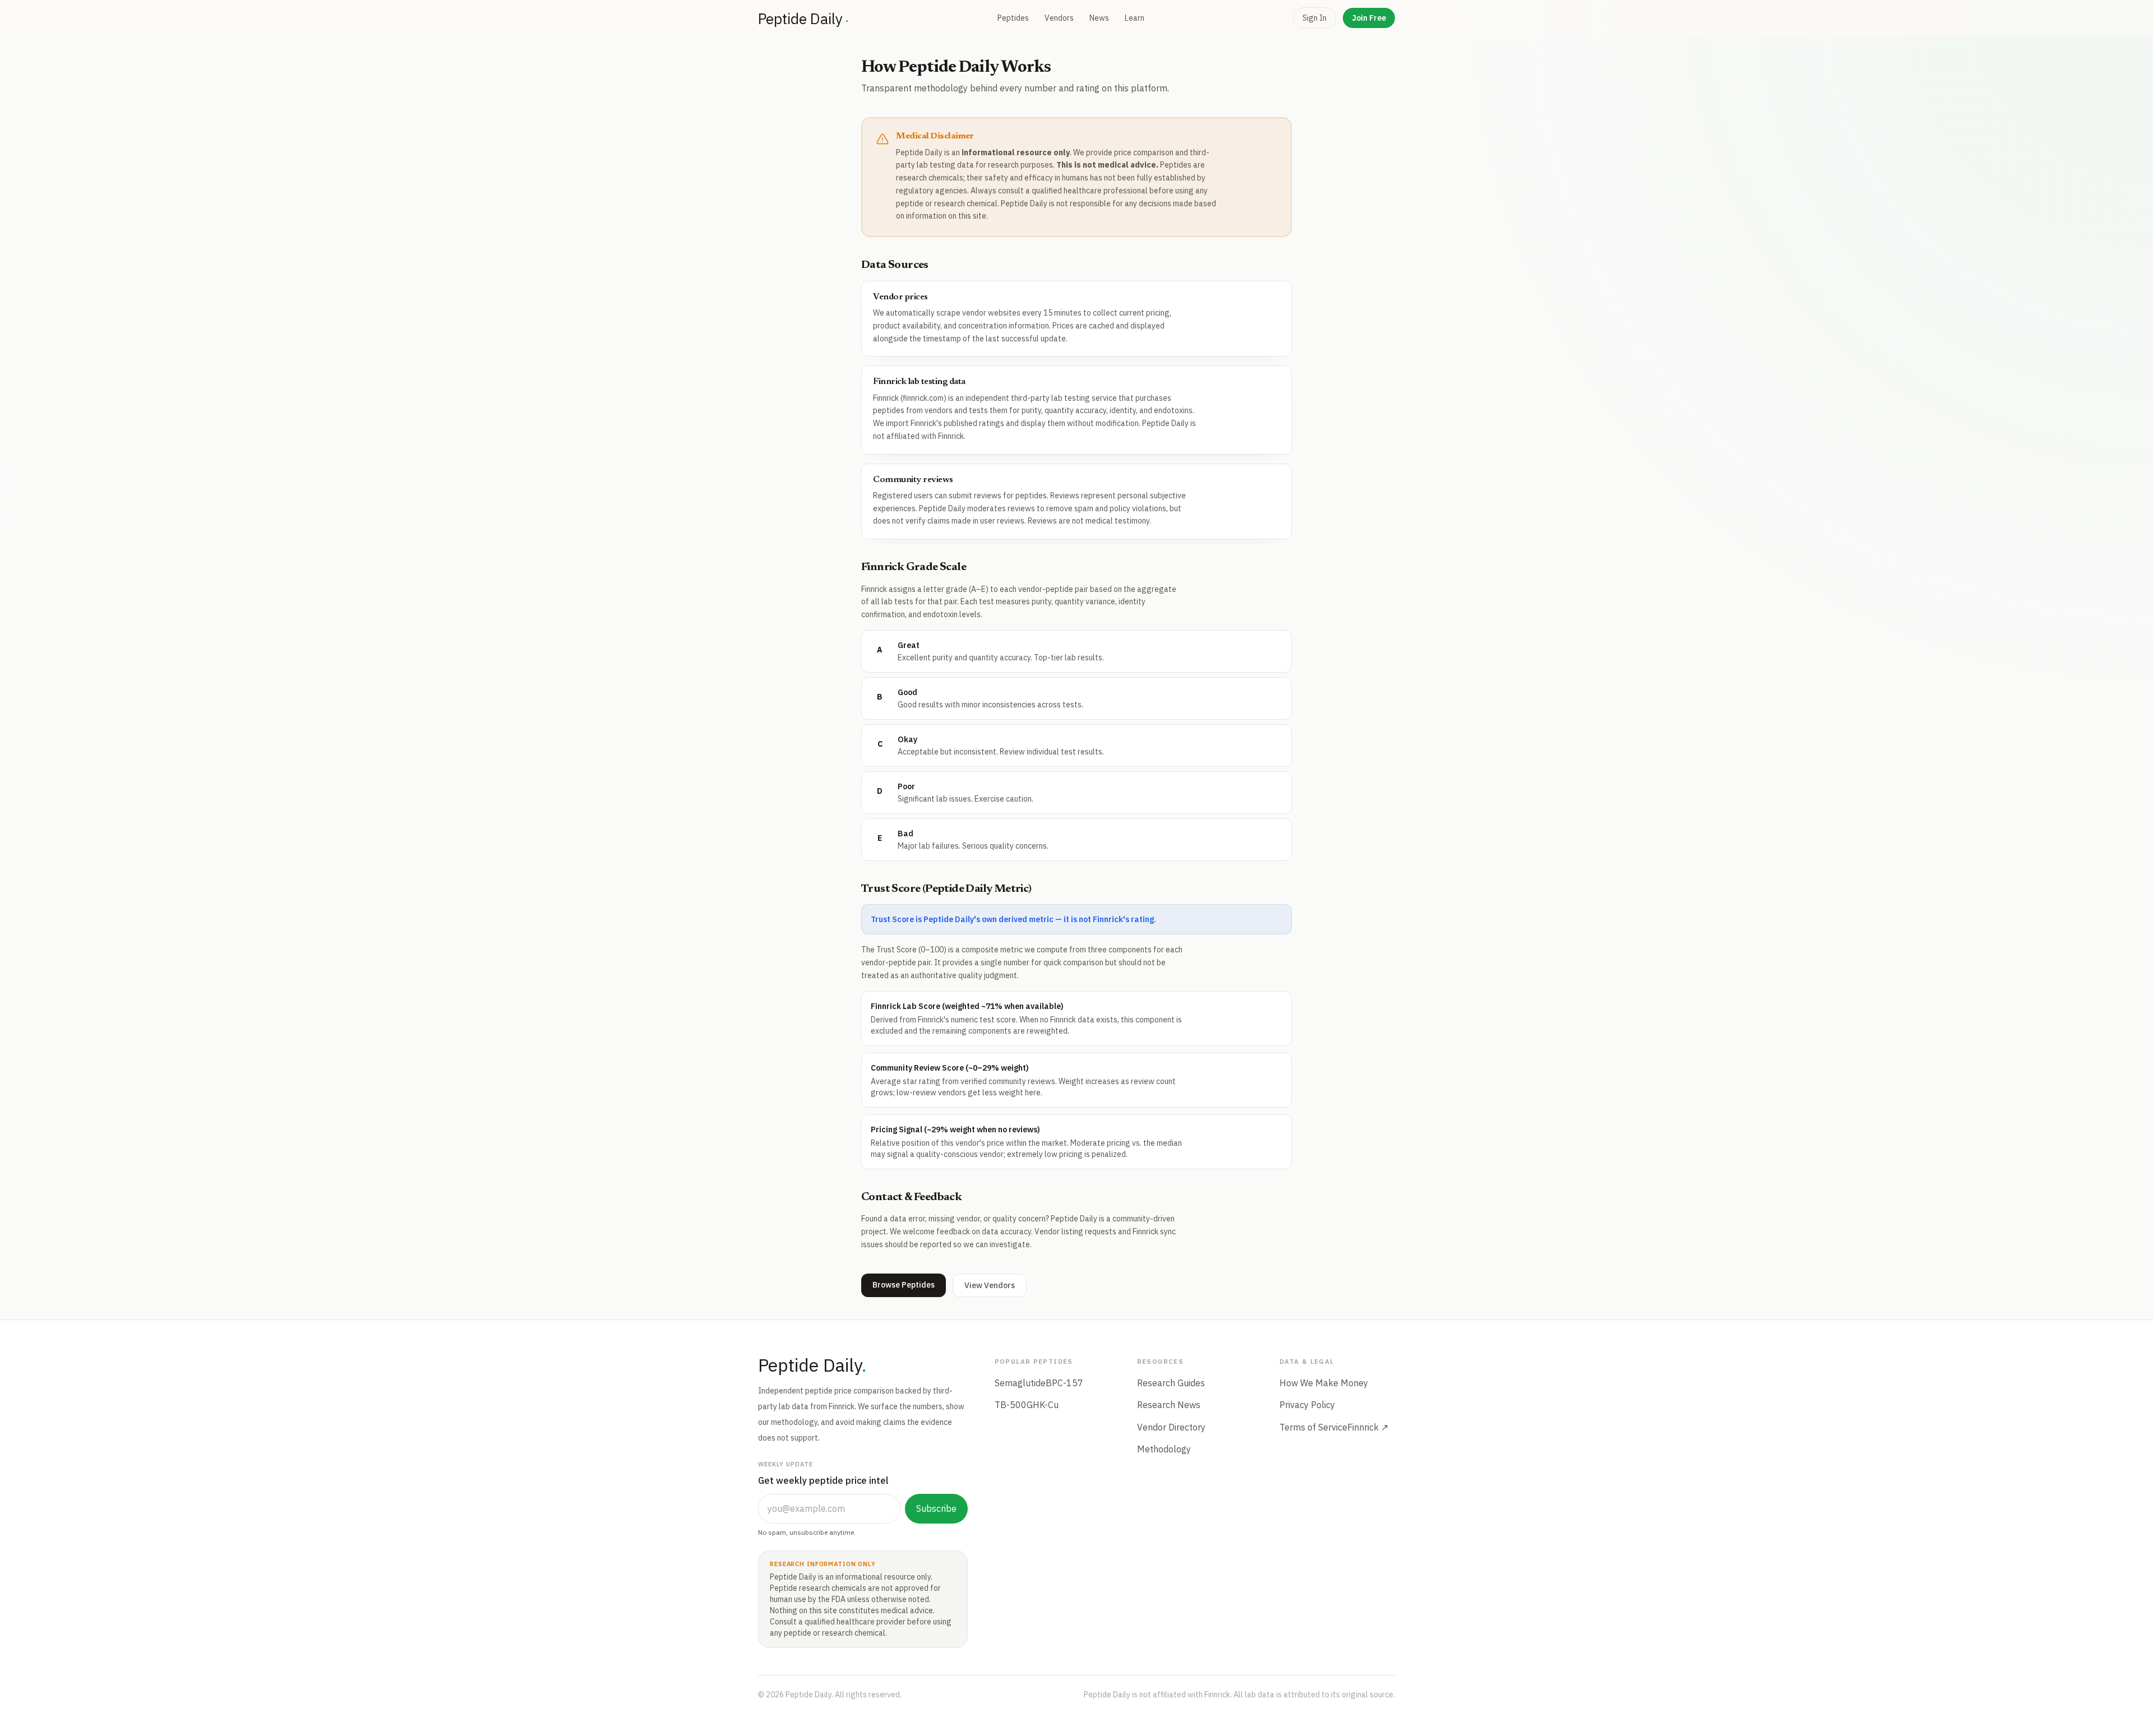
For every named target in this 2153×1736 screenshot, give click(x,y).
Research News (1169, 1405)
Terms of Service (1313, 1427)
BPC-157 (1064, 1383)
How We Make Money (1324, 1383)
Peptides (1013, 18)
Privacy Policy (1307, 1405)
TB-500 (1011, 1405)
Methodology (1164, 1449)
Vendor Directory (1171, 1427)
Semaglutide (1020, 1383)
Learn (1135, 18)
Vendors (1059, 18)
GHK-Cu (1043, 1405)
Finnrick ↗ (1368, 1427)
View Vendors (990, 1285)
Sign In (1315, 18)
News (1099, 18)
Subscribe (936, 1508)
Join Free (1369, 18)
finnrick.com (923, 398)
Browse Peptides (904, 1285)
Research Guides (1171, 1383)
